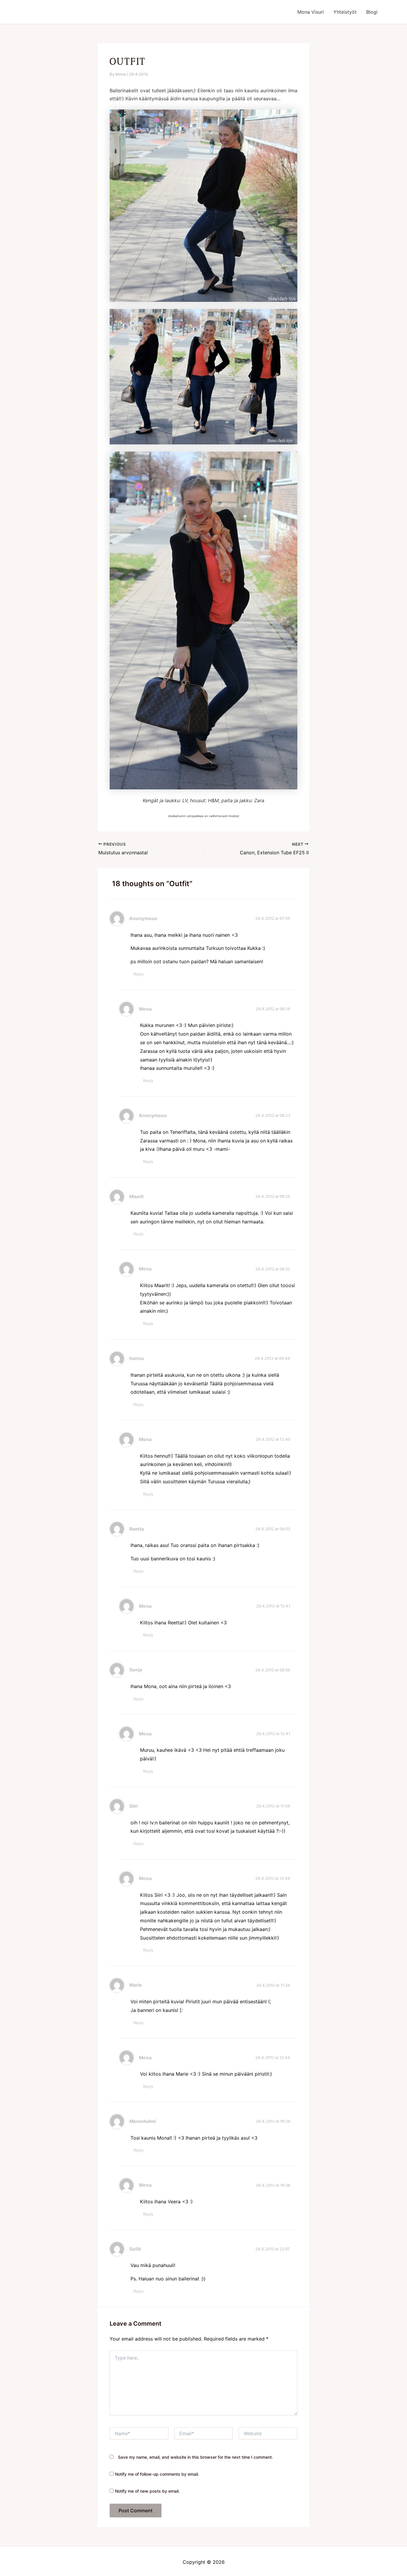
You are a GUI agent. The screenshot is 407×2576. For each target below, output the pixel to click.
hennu (137, 1358)
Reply (139, 974)
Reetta (137, 1529)
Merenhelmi (143, 2121)
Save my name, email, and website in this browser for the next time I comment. (195, 2457)
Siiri (133, 1806)
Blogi (372, 12)
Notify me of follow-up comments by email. (157, 2474)
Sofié (135, 2249)
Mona (145, 1009)
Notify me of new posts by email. (147, 2491)
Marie (136, 1985)
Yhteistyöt (345, 12)
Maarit (136, 1196)
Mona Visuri (311, 12)
